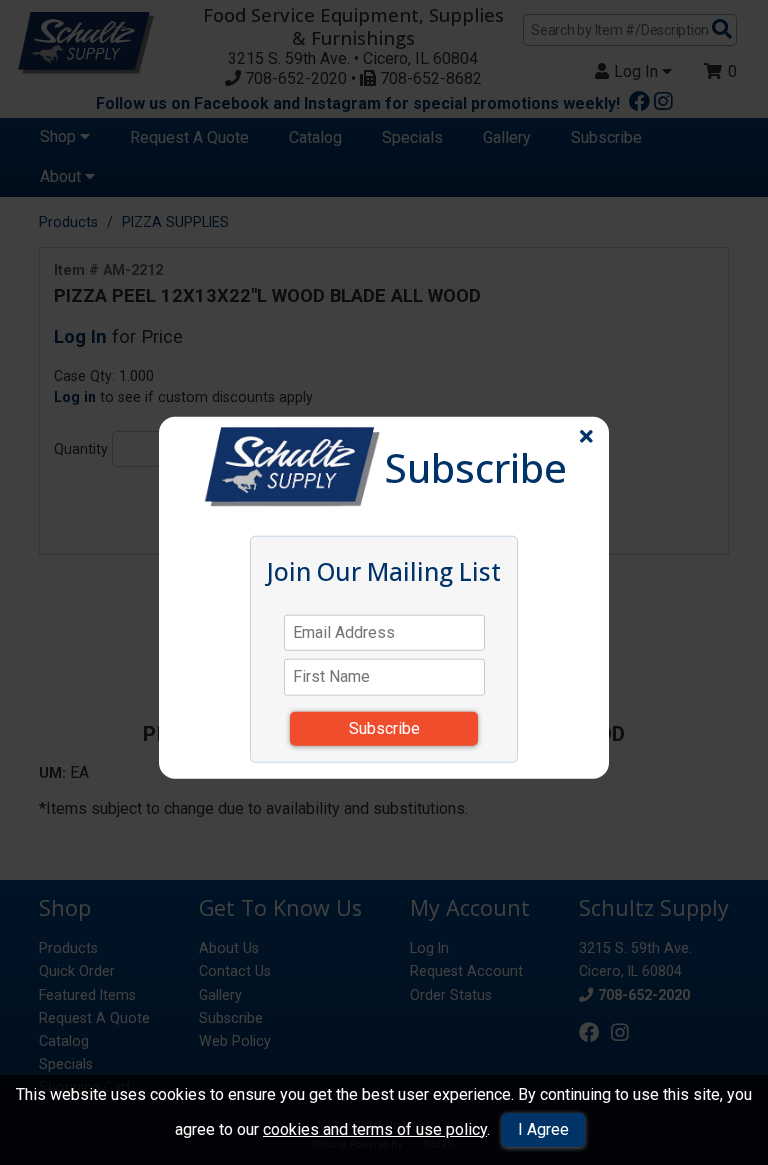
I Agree (543, 1129)
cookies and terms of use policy (375, 1129)
